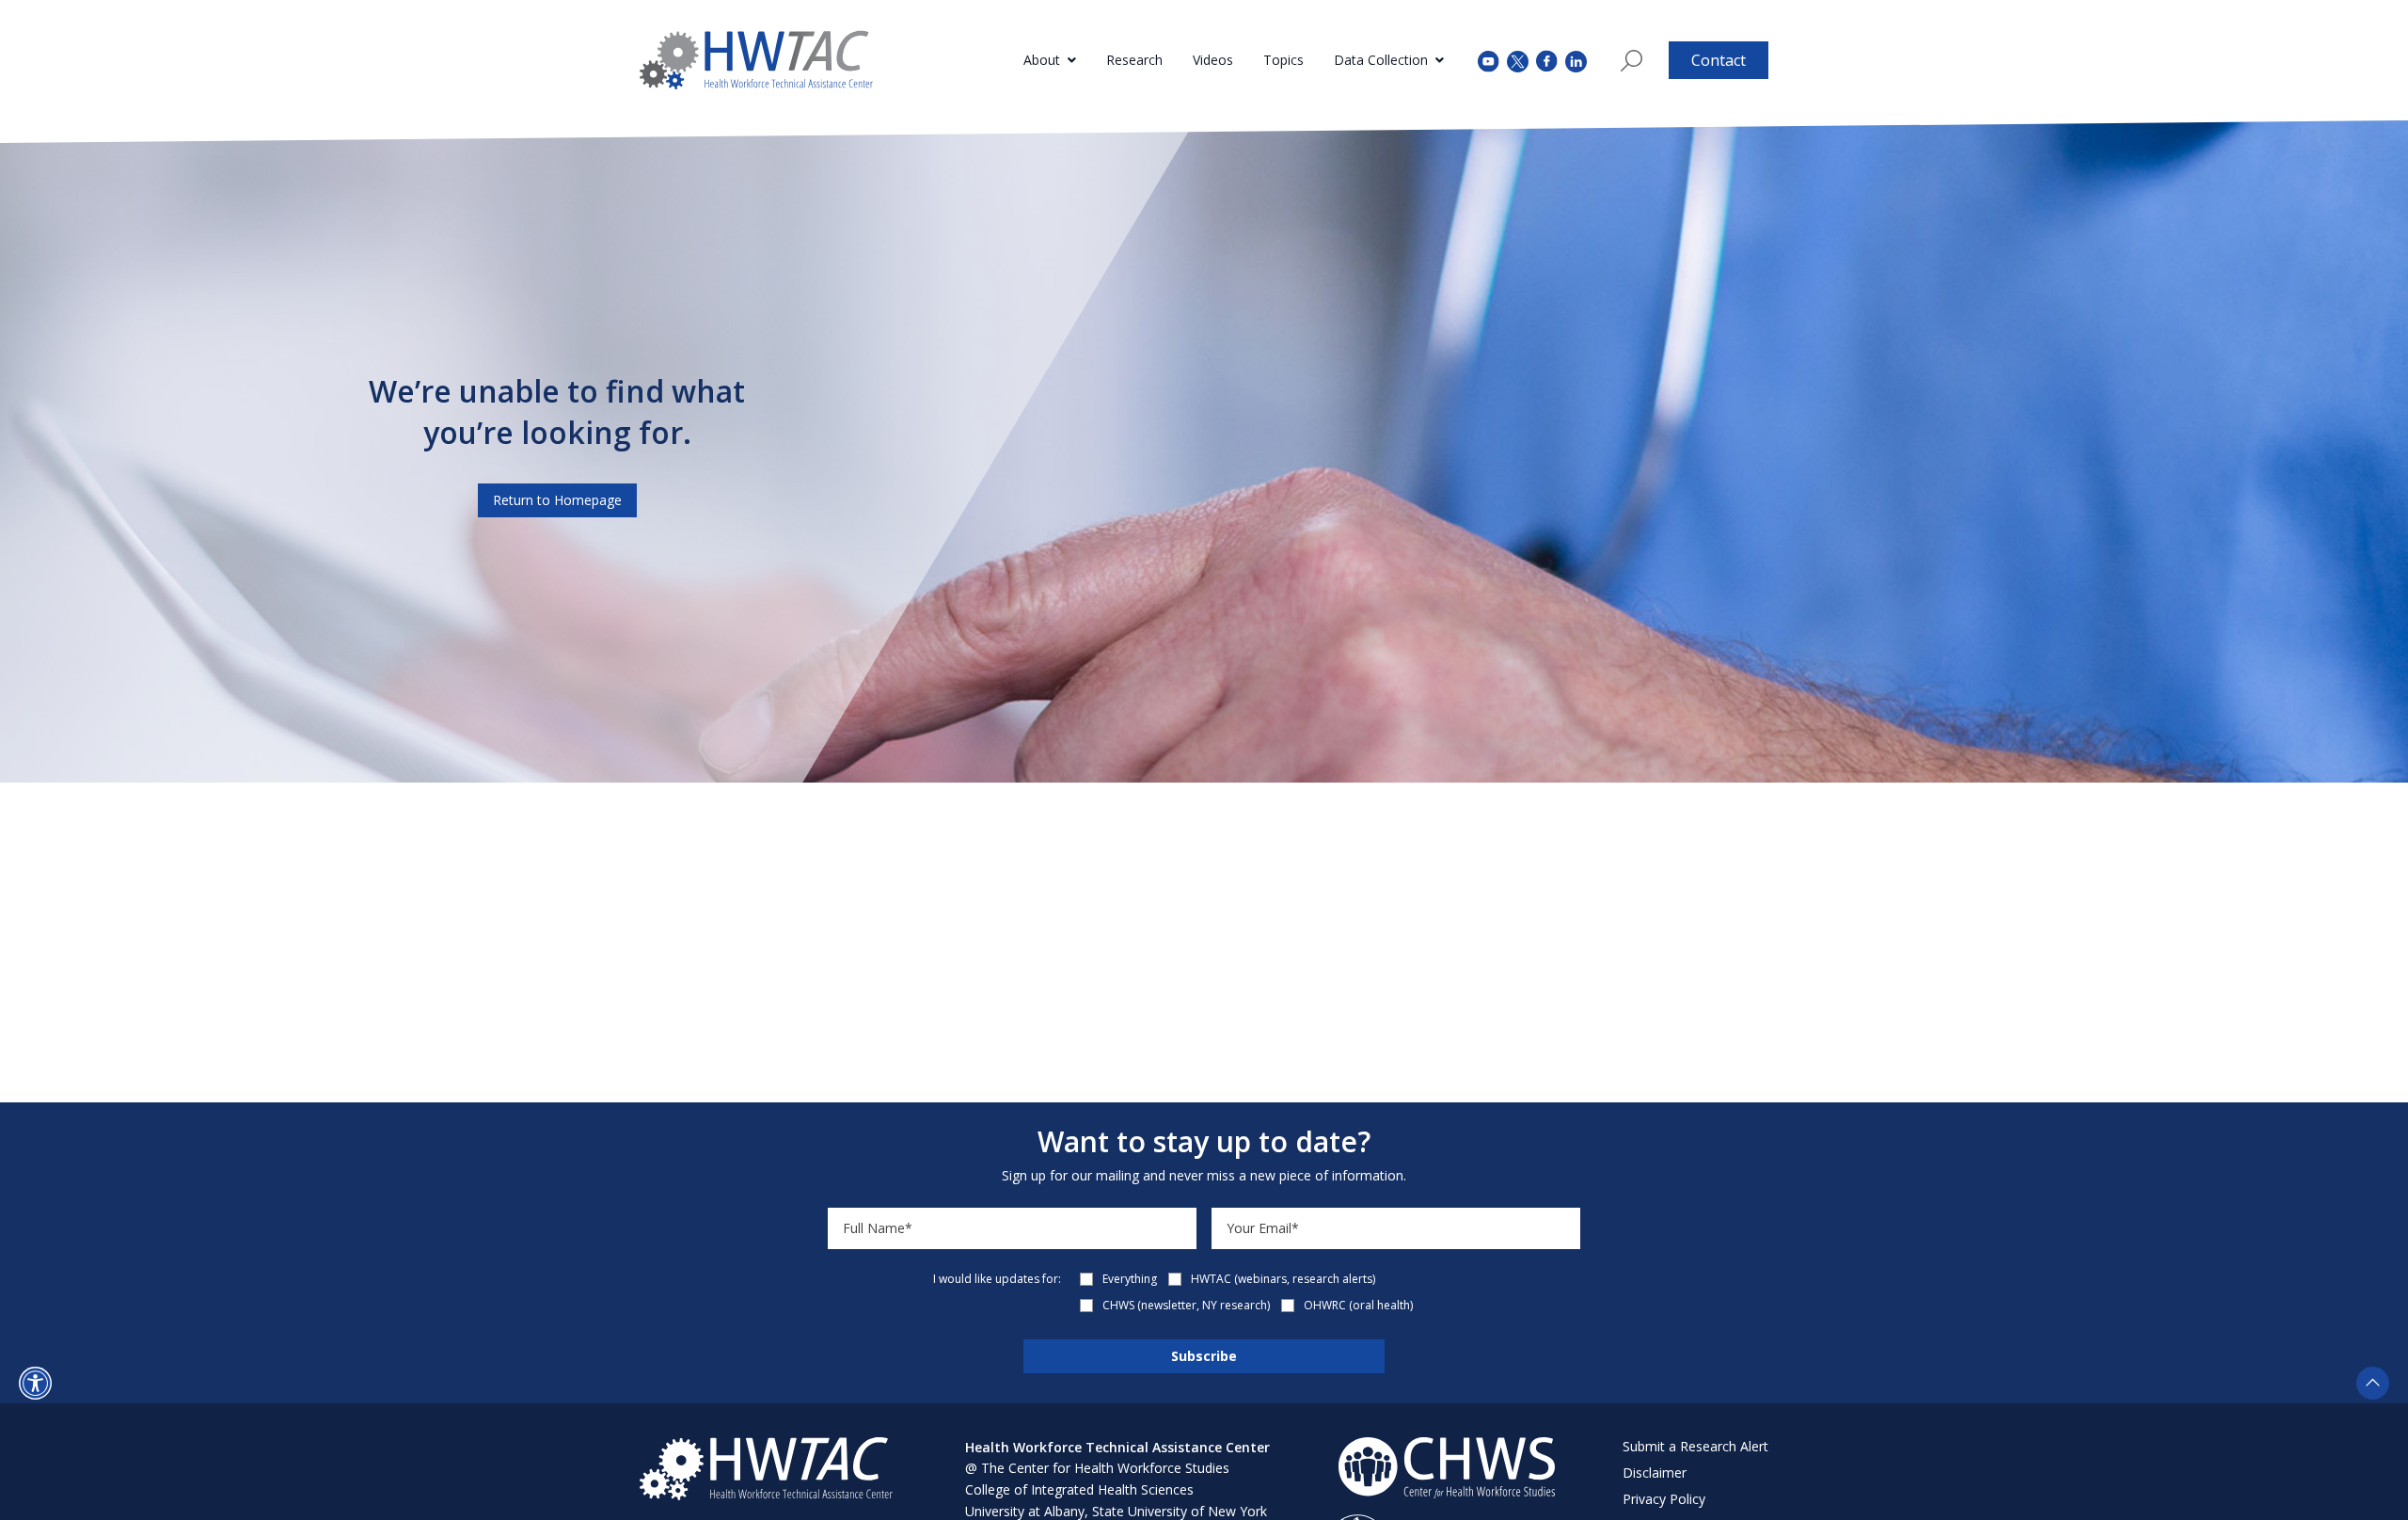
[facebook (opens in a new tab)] (1547, 60)
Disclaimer (1655, 1472)
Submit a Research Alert (1695, 1446)
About (1042, 60)
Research (1134, 60)
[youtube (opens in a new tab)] (1489, 60)
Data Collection (1381, 60)
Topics (1283, 60)
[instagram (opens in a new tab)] (1576, 60)
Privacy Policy (1664, 1499)
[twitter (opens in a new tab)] (1518, 60)
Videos (1213, 60)
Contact (1719, 60)
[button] (35, 1383)
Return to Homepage (557, 500)
